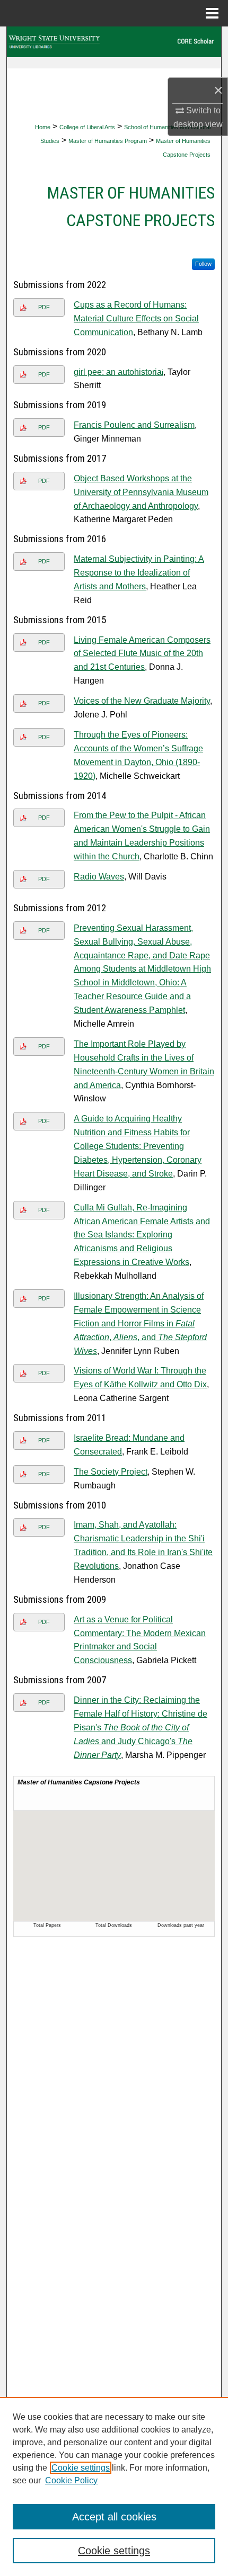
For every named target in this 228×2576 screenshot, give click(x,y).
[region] (114, 2487)
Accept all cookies (114, 2517)
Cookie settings (81, 2468)
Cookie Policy (71, 2480)
